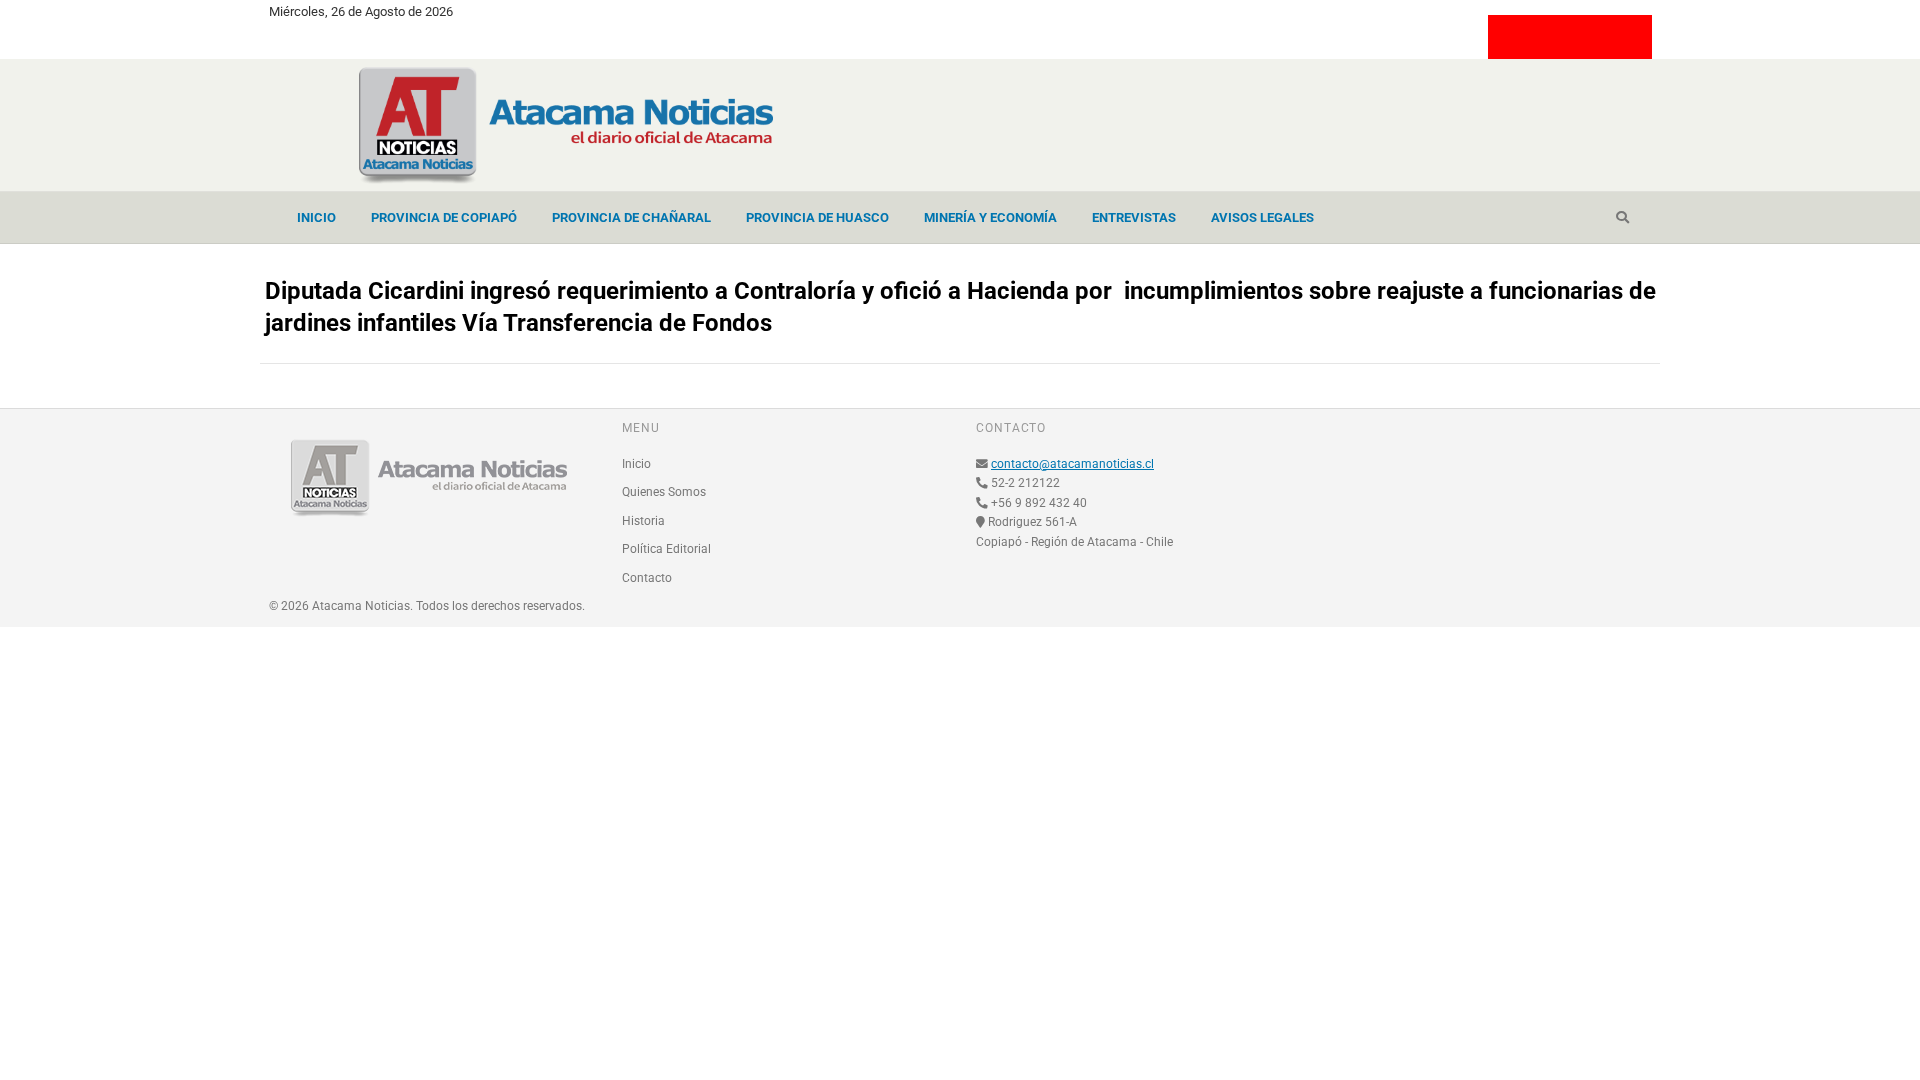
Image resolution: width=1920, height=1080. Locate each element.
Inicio (316, 217)
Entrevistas (1134, 217)
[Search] (1622, 218)
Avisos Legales (1262, 217)
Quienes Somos (664, 492)
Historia (643, 521)
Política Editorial (666, 549)
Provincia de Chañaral (631, 217)
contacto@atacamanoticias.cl (1072, 464)
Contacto (647, 578)
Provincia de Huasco (817, 217)
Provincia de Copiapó (444, 217)
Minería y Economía (990, 217)
